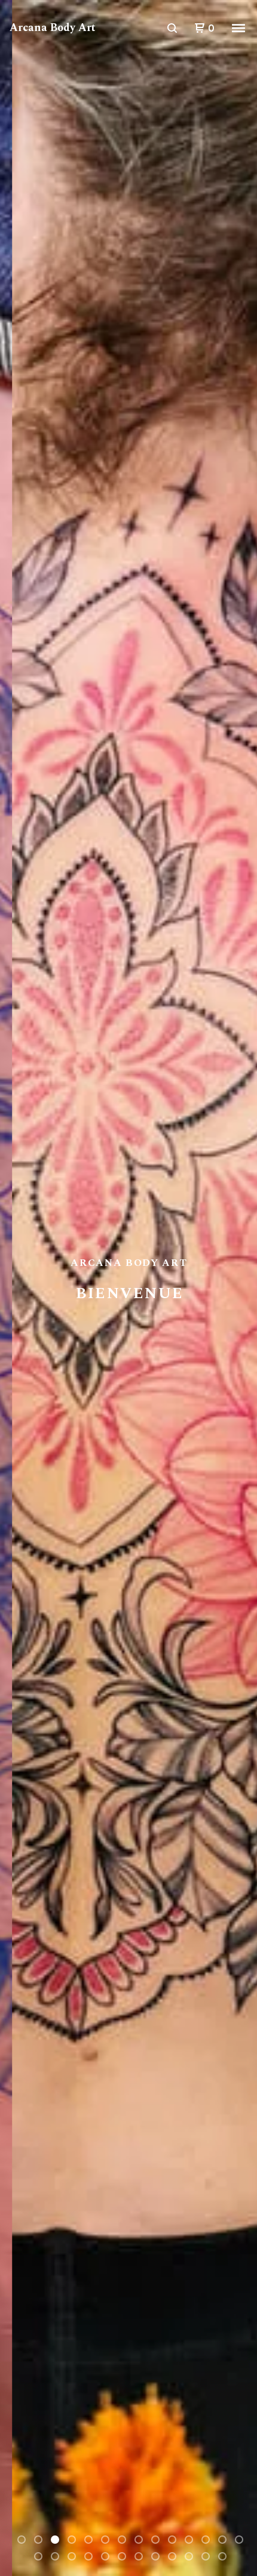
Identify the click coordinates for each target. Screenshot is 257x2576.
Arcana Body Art (53, 28)
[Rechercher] (172, 28)
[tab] (22, 2540)
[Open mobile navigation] (238, 28)
